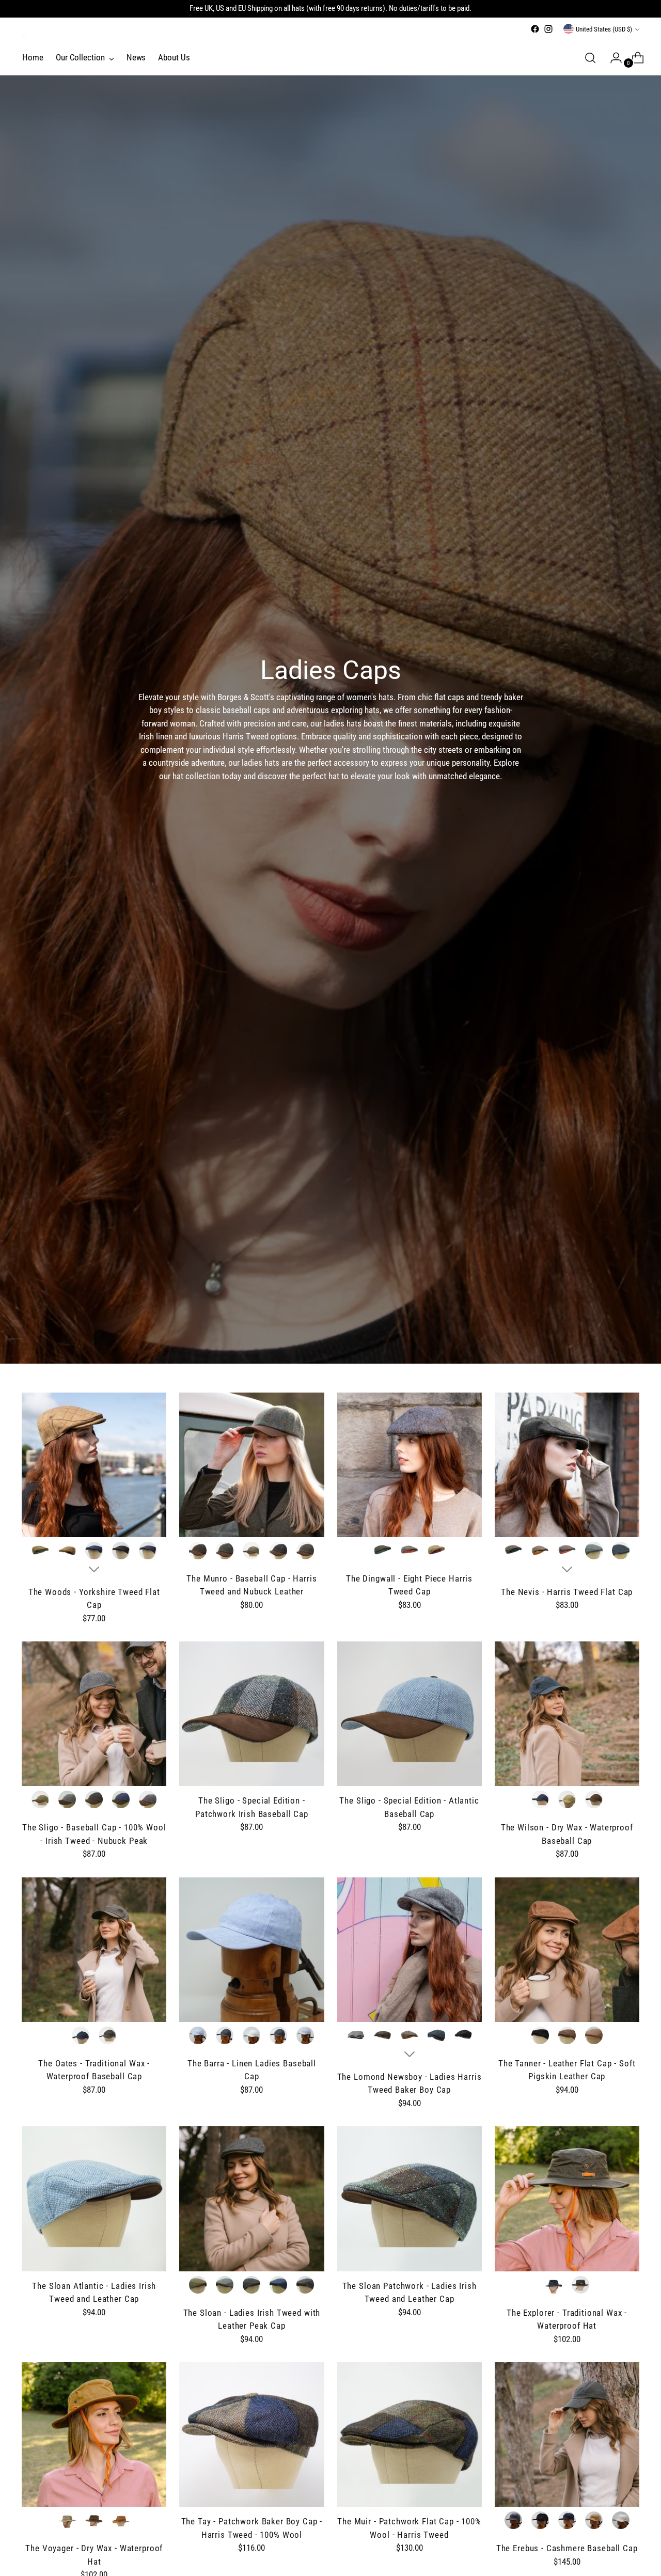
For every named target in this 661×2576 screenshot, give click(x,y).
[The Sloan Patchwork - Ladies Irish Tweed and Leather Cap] (410, 2199)
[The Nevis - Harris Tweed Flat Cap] (567, 1465)
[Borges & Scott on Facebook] (535, 29)
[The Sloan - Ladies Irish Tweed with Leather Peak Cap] (251, 2199)
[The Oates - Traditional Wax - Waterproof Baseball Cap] (94, 1950)
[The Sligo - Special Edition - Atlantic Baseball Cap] (410, 1714)
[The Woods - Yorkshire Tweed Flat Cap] (94, 1465)
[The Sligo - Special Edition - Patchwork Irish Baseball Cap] (251, 1714)
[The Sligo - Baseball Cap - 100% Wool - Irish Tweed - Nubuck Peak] (94, 1714)
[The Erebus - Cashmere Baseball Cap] (567, 2435)
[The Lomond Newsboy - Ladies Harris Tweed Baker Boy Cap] (410, 1950)
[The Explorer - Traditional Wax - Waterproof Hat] (567, 2199)
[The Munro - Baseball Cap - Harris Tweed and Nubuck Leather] (251, 1465)
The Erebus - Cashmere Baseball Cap (567, 2548)
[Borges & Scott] (27, 33)
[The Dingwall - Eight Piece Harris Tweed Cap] (410, 1465)
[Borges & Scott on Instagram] (548, 29)
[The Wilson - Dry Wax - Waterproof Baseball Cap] (567, 1714)
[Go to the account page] (612, 58)
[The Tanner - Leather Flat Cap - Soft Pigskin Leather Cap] (567, 1950)
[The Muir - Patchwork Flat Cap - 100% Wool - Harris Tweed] (410, 2435)
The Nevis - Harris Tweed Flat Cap (567, 1592)
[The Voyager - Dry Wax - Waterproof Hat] (94, 2435)
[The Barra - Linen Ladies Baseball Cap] (251, 1950)
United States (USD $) (604, 29)
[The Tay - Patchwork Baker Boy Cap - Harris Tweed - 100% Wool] (251, 2435)
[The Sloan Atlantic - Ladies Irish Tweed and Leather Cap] (94, 2199)
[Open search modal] (590, 58)
